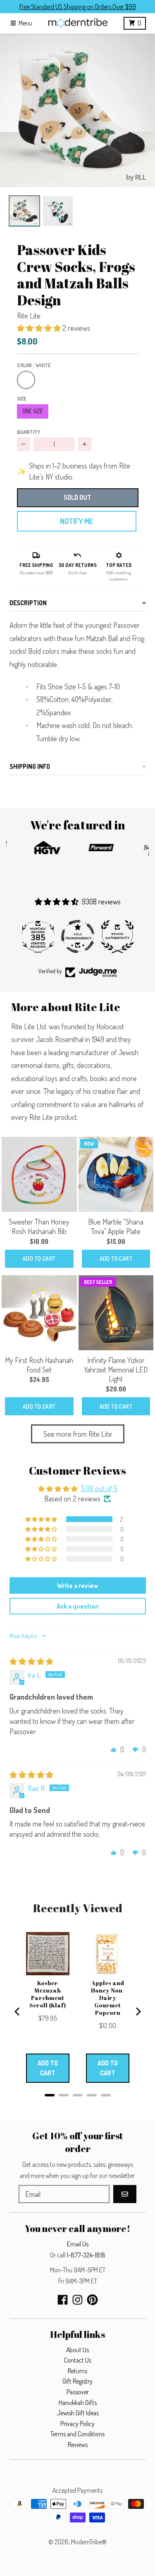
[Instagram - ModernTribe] (77, 2300)
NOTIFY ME (76, 521)
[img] (31, 1661)
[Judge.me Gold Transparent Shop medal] (78, 937)
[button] (77, 111)
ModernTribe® (89, 2542)
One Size (33, 411)
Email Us (78, 2244)
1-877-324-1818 (86, 2255)
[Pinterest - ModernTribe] (92, 2300)
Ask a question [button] (78, 1606)
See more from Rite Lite (78, 1434)
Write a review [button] (77, 1585)
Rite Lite (29, 316)
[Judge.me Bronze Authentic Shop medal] (117, 937)
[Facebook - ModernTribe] (63, 2300)
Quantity (29, 432)
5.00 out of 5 (99, 1488)
